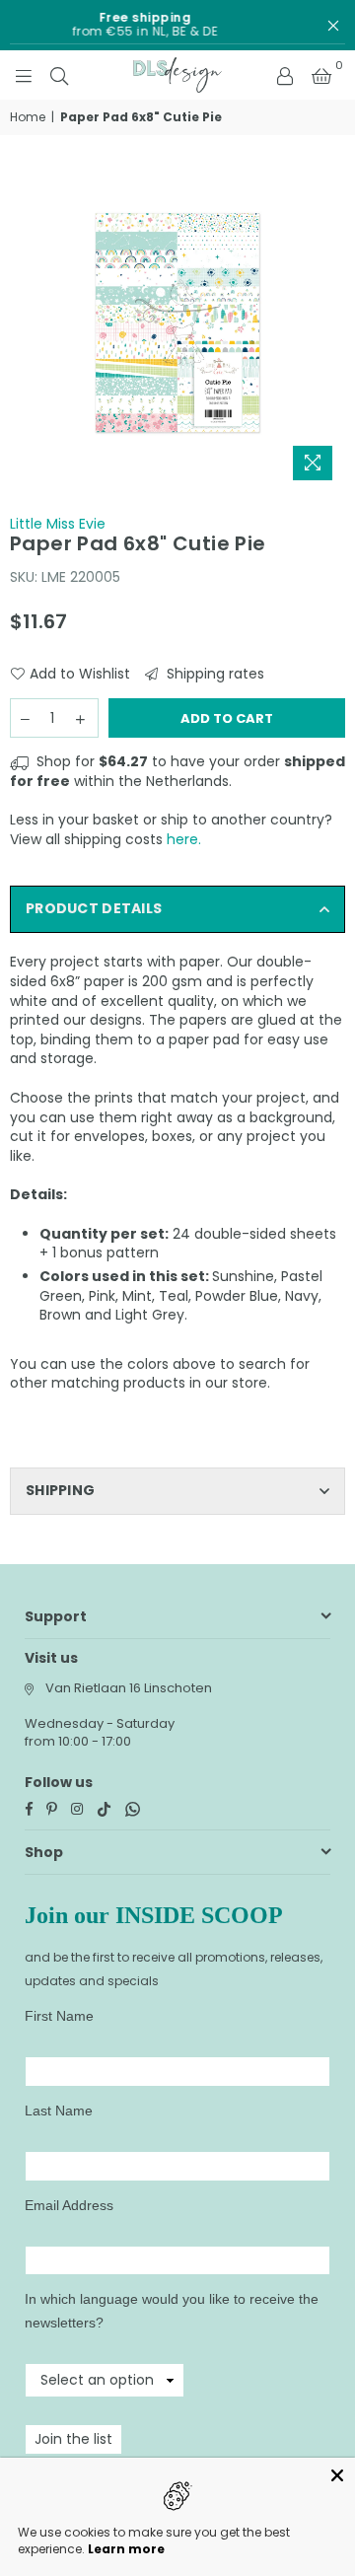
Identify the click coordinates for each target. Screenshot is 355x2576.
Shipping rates (213, 674)
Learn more (126, 2549)
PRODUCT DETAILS (94, 908)
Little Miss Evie (58, 524)
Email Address (69, 2205)
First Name (59, 2016)
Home (28, 117)
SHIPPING (60, 1490)
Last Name (59, 2111)
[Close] (337, 2475)
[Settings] (285, 75)
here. (184, 839)
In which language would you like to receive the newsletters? (172, 2311)
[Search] (59, 75)
